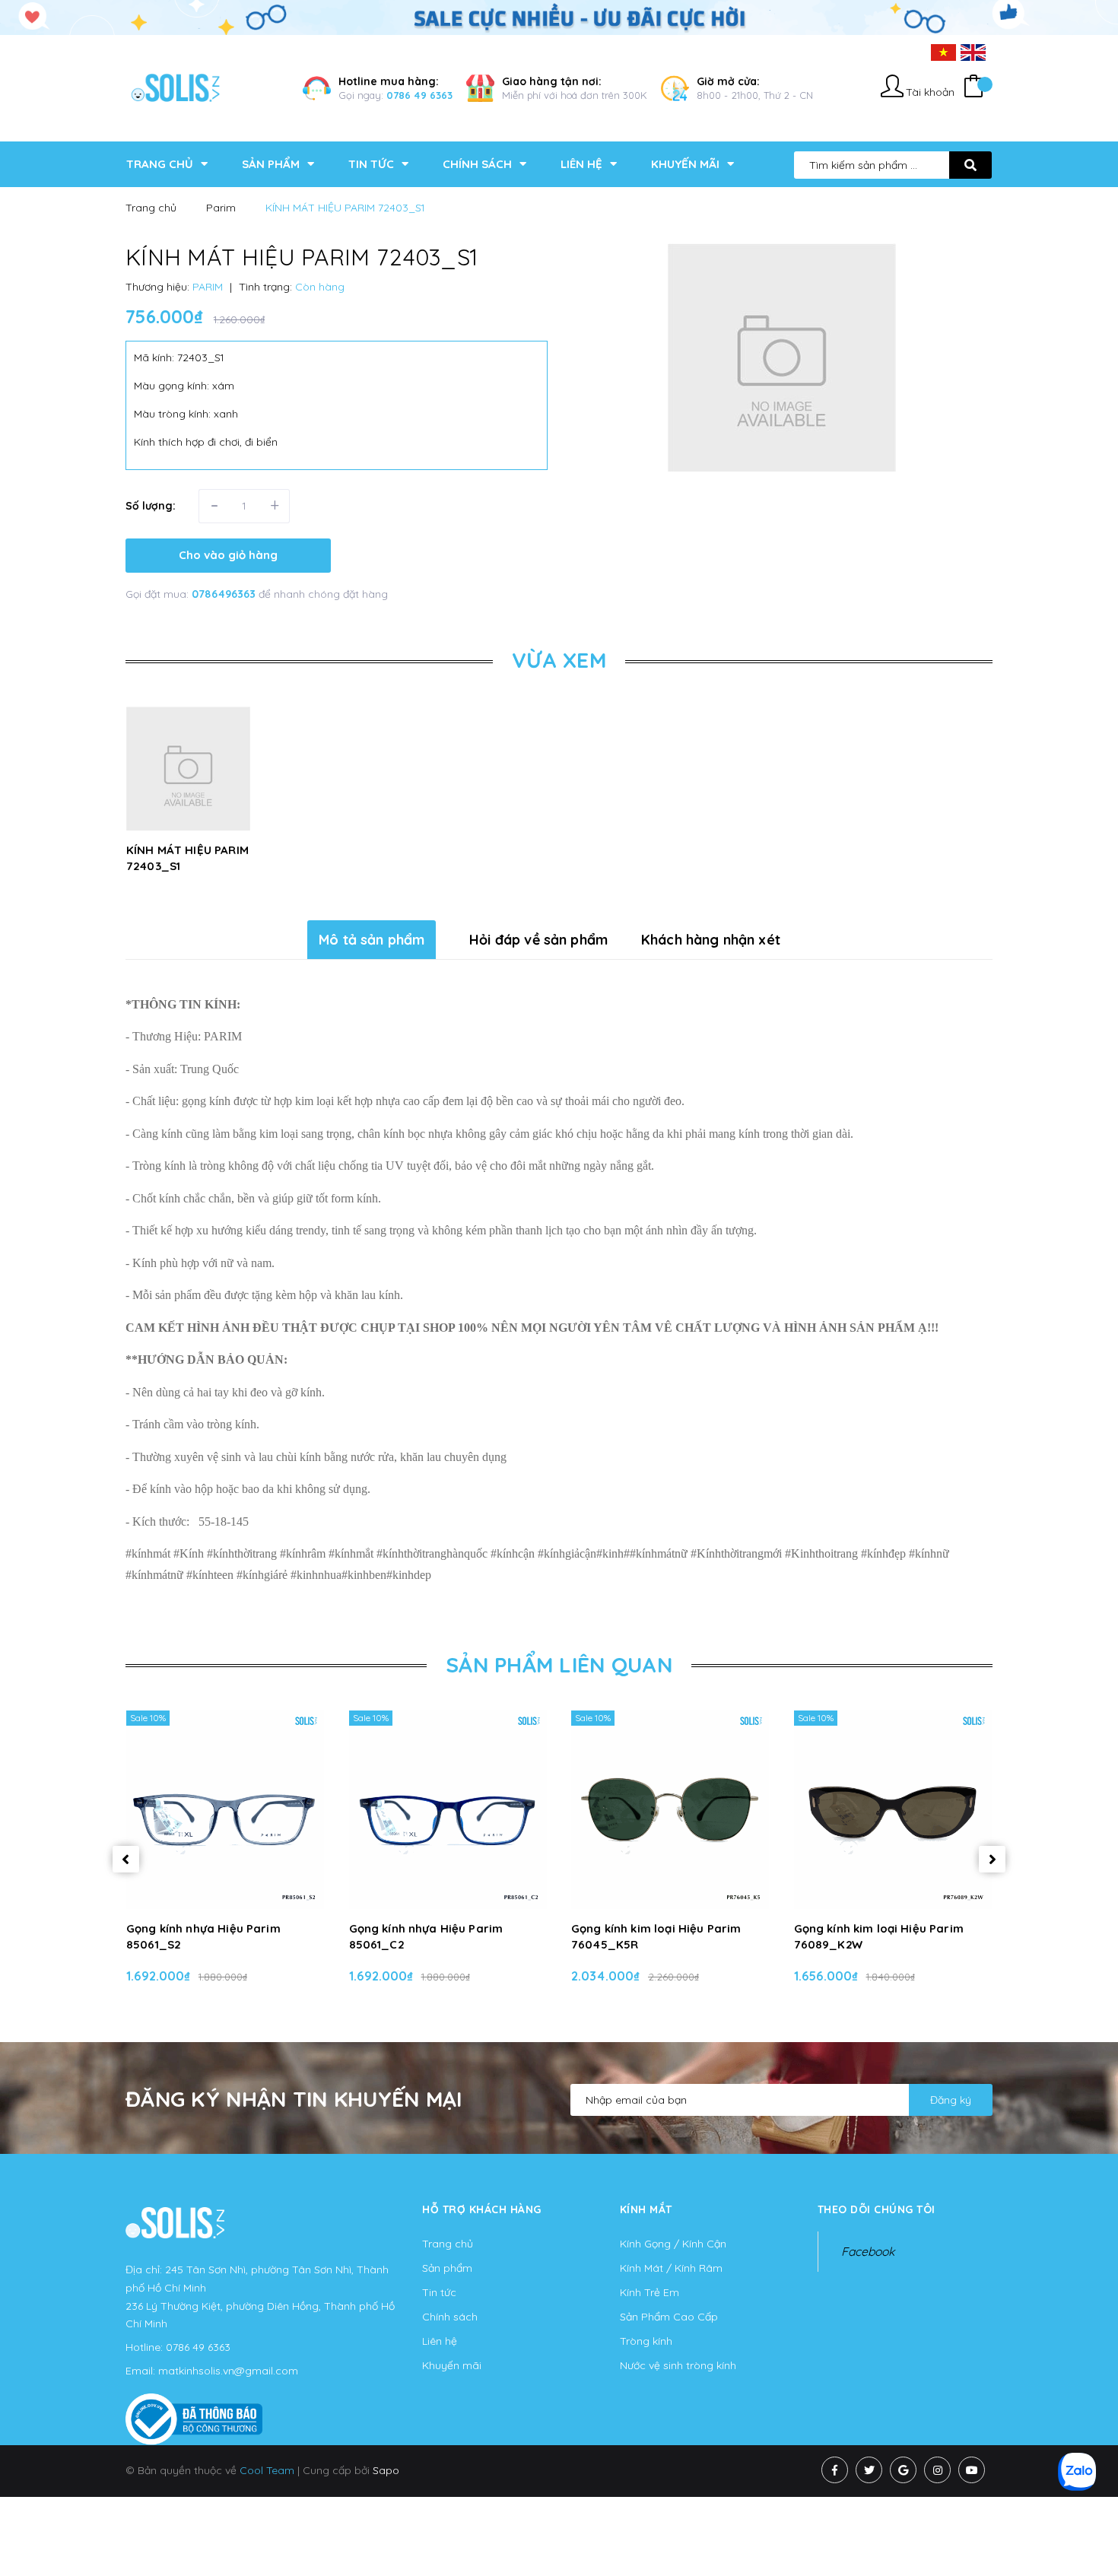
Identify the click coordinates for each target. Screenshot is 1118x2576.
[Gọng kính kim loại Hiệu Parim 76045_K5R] (670, 1809)
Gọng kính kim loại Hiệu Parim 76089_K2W (879, 1936)
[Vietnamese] (943, 52)
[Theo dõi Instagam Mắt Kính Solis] (937, 2470)
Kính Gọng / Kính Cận (673, 2244)
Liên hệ (440, 2341)
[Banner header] (559, 16)
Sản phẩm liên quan (559, 1664)
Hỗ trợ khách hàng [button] (482, 2209)
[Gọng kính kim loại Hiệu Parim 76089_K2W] (893, 1809)
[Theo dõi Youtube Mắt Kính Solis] (972, 2470)
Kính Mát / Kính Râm (671, 2268)
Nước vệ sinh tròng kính (678, 2365)
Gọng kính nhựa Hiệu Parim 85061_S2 (203, 1936)
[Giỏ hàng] (973, 88)
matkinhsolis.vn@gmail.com (228, 2371)
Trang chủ (448, 2244)
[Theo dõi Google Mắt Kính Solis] (903, 2470)
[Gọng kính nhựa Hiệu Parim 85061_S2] (226, 1809)
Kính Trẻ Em (650, 2292)
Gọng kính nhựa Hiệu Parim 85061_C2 (426, 1936)
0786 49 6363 (419, 95)
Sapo (386, 2470)
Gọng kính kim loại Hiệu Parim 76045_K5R (656, 1936)
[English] (973, 52)
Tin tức (439, 2292)
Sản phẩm (447, 2268)
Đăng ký (951, 2100)
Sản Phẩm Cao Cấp (669, 2317)
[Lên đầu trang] (929, 2539)
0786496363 (225, 594)
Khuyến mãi (452, 2365)
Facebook (868, 2251)
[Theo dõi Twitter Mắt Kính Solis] (869, 2470)
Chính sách (450, 2317)
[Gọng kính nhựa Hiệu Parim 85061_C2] (448, 1809)
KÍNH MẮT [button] (646, 2209)
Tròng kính (646, 2341)
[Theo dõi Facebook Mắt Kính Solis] (835, 2470)
